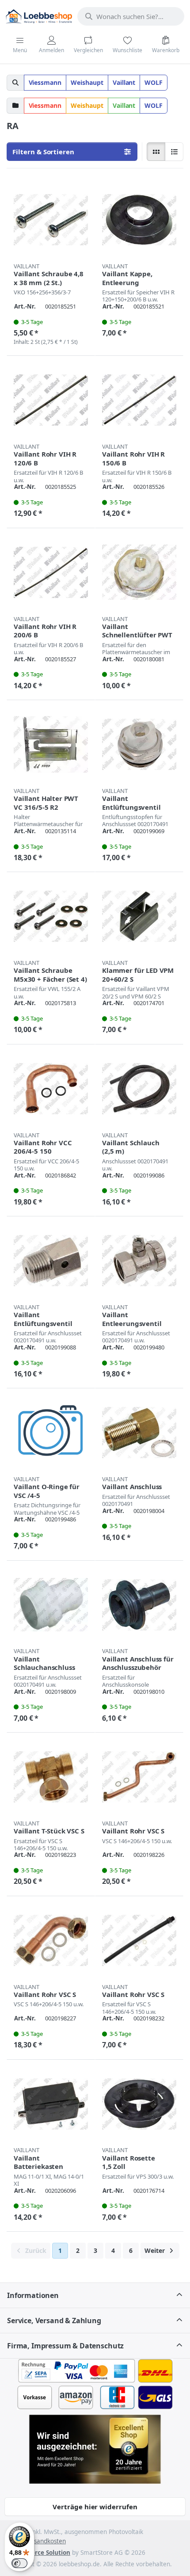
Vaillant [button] (124, 82)
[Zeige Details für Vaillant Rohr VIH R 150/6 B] (139, 400)
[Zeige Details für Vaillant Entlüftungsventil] (139, 744)
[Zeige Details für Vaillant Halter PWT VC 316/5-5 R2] (51, 744)
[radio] (156, 152)
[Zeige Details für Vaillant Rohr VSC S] (139, 1777)
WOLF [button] (154, 82)
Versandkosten (45, 2541)
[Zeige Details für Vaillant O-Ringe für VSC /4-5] (51, 1433)
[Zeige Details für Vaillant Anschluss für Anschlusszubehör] (139, 1605)
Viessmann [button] (45, 82)
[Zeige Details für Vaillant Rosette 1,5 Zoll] (139, 2104)
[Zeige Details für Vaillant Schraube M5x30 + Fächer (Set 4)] (51, 916)
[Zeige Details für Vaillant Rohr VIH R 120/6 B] (51, 400)
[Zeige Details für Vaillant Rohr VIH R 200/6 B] (51, 572)
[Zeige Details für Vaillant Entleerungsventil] (139, 1261)
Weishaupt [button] (87, 82)
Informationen (33, 2295)
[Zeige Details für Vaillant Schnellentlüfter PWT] (139, 572)
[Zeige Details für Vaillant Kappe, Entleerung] (139, 220)
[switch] (19, 2563)
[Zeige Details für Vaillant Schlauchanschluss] (51, 1605)
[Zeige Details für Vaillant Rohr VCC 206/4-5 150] (51, 1089)
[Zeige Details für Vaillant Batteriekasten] (51, 2104)
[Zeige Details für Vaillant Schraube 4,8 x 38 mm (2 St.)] (51, 220)
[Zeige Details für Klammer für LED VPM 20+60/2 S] (139, 916)
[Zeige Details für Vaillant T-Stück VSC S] (51, 1777)
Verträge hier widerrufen (95, 2507)
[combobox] (131, 16)
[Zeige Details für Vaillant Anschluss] (139, 1433)
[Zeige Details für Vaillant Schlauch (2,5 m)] (139, 1089)
